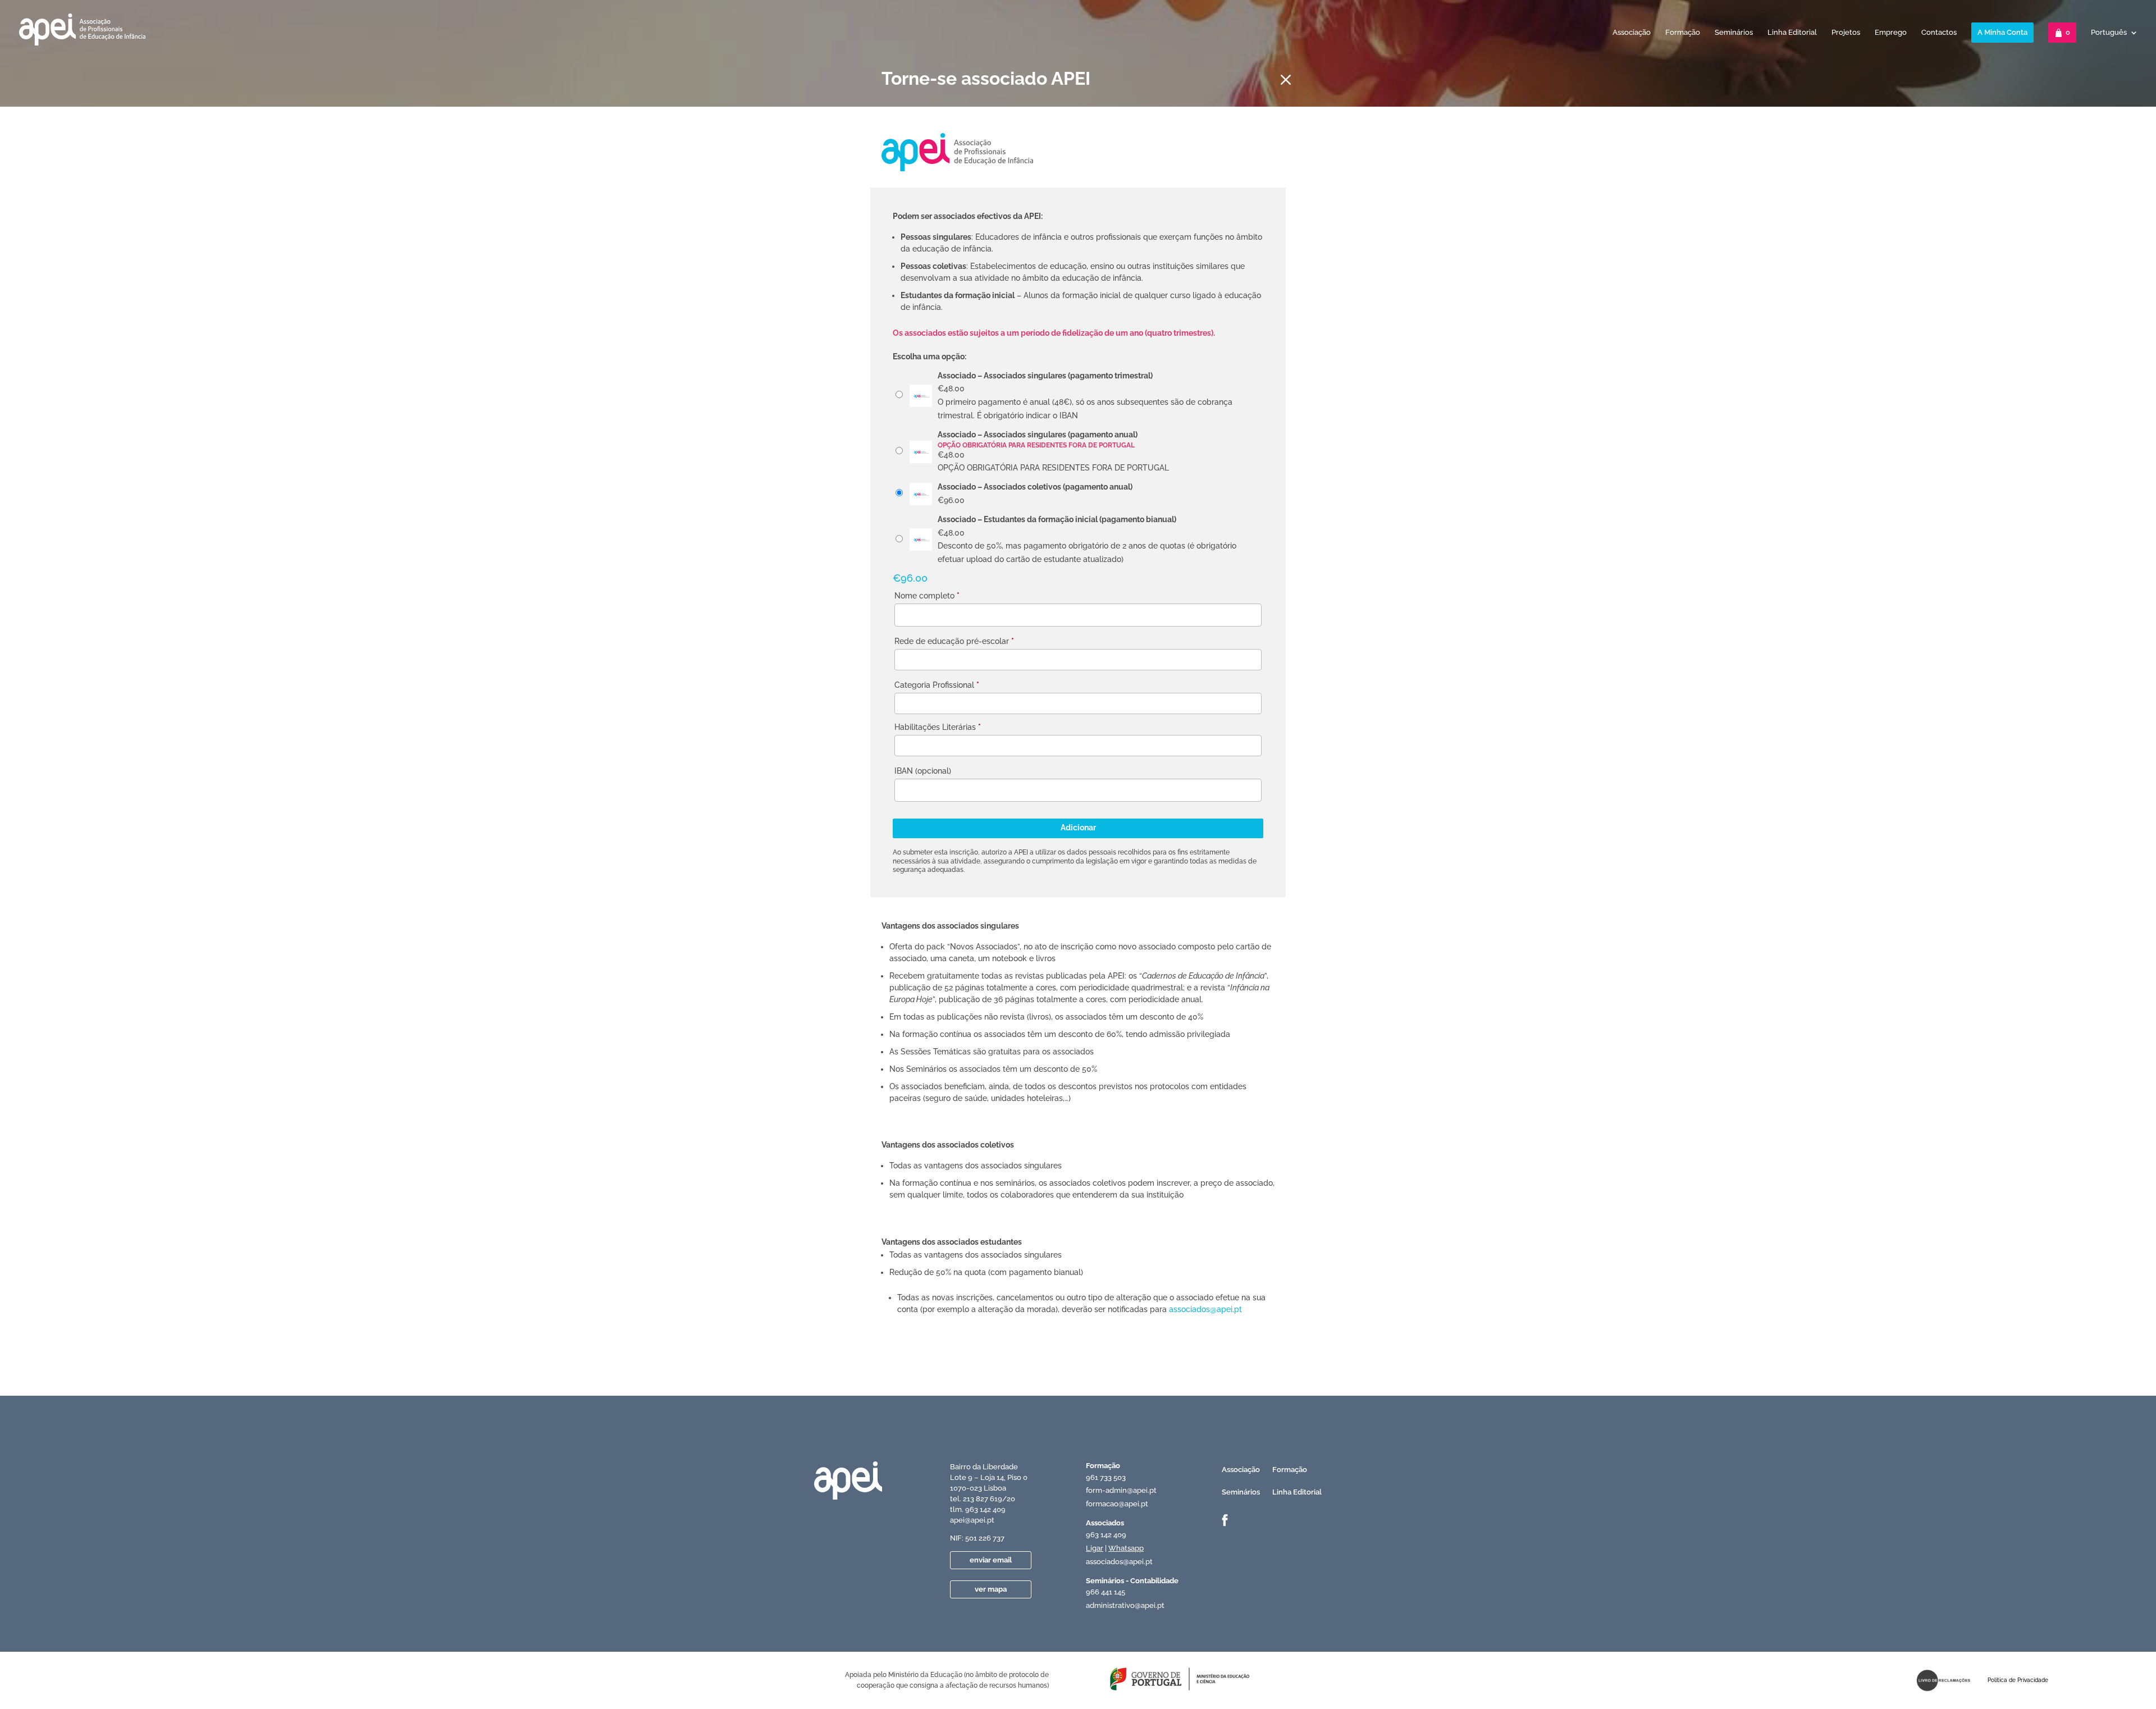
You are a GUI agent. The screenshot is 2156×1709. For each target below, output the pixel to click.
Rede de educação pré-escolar (954, 641)
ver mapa (991, 1589)
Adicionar (1078, 828)
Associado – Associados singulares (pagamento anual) (1038, 435)
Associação (1632, 33)
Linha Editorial (1792, 33)
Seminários (1734, 33)
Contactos (1939, 33)
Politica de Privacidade (2018, 1680)
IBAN (923, 771)
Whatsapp (1126, 1548)
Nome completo (927, 596)
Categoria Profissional (937, 685)
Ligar (1095, 1548)
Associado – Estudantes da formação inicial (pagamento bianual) (1057, 519)
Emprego (1891, 33)
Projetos (1846, 33)
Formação (1683, 33)
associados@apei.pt (1205, 1309)
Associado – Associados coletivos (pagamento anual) (1035, 487)
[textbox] (903, 662)
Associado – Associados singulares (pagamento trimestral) (1045, 376)
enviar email (991, 1560)
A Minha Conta (2002, 32)
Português (2109, 33)
